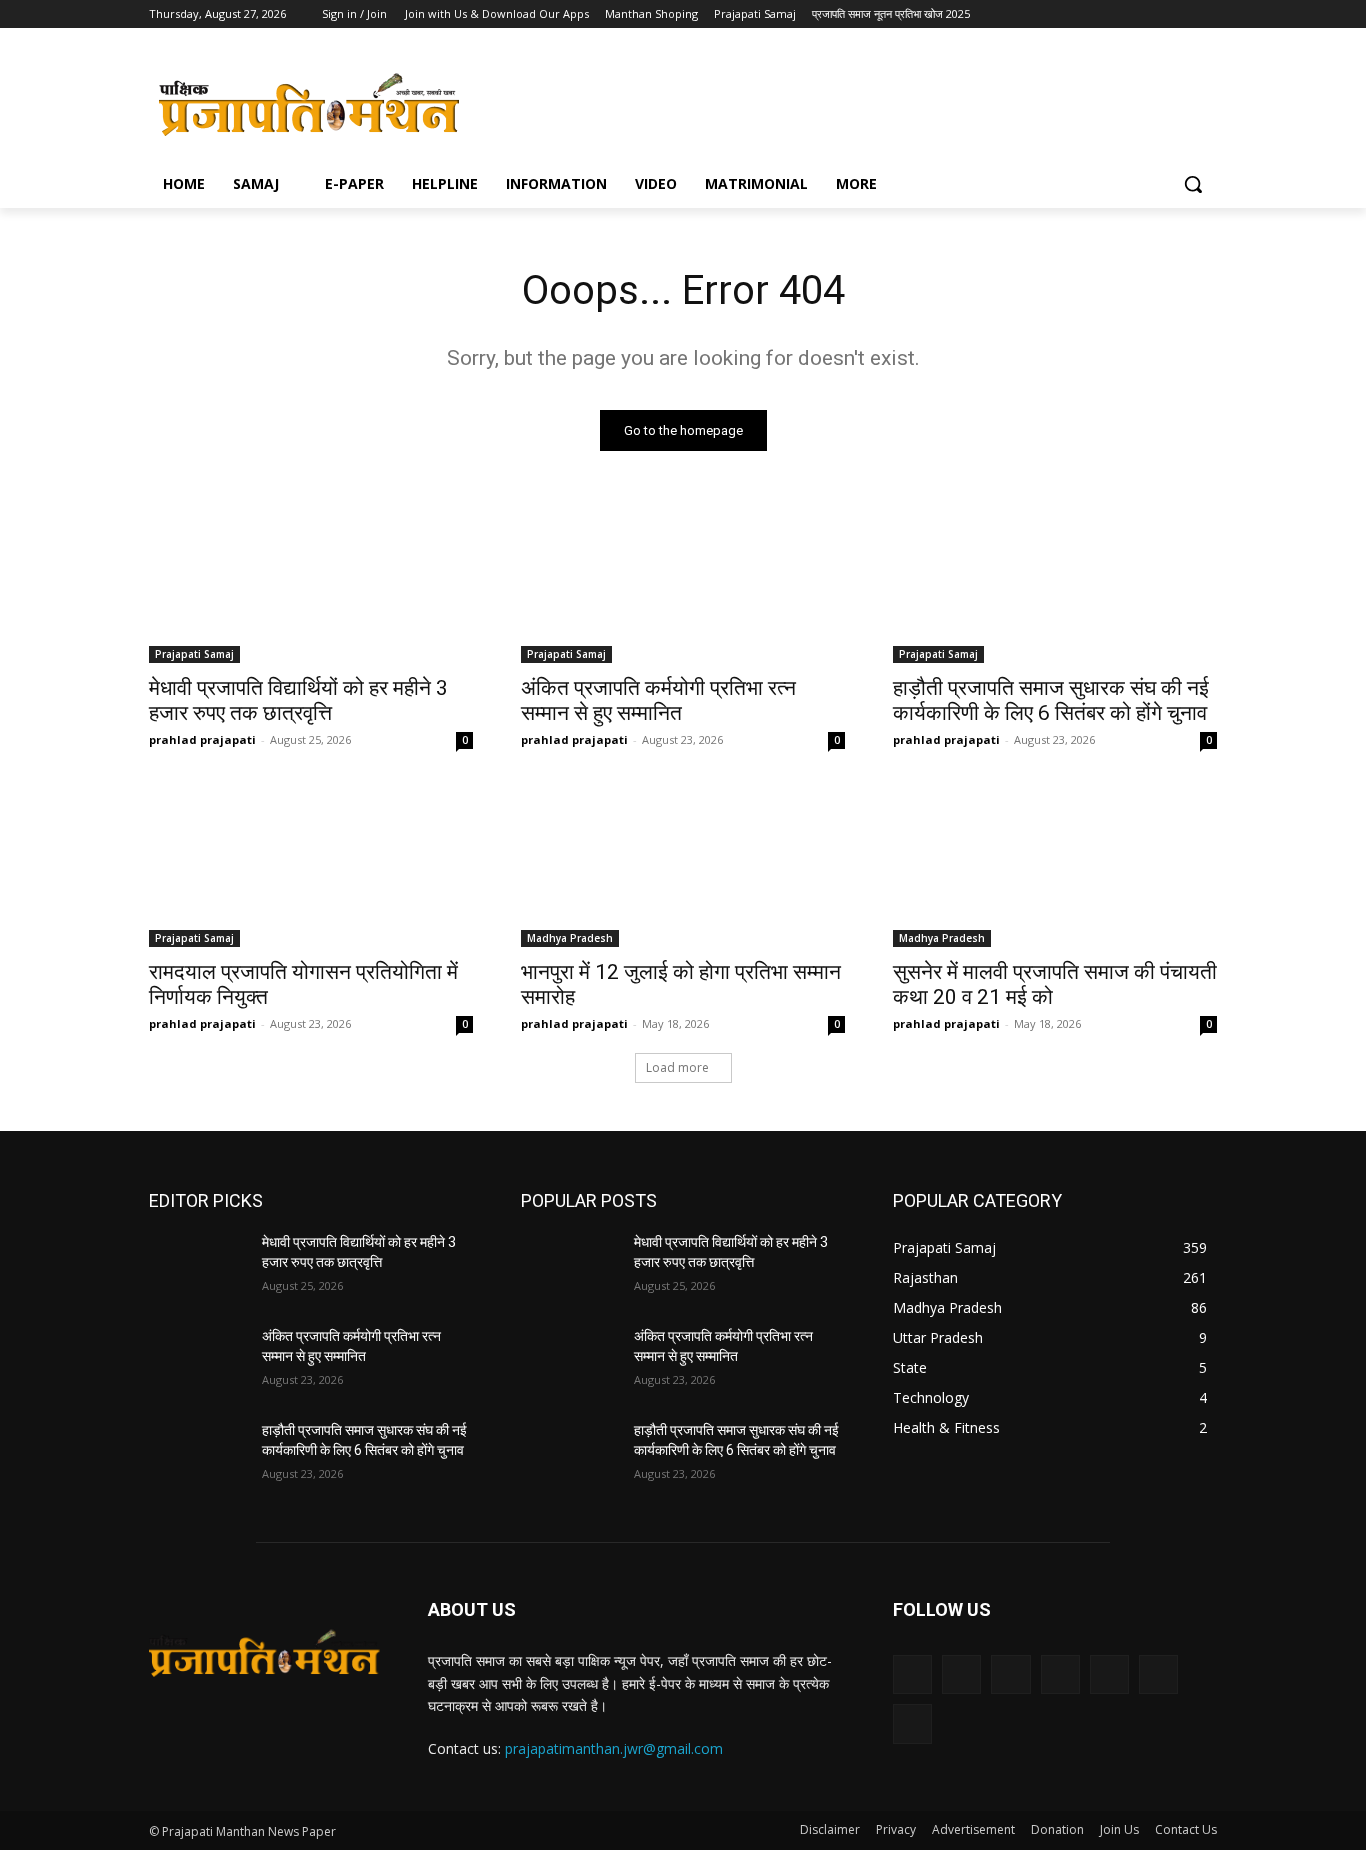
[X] (1094, 14)
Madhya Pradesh (570, 938)
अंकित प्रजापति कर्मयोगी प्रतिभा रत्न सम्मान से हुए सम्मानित (658, 700)
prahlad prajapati (202, 739)
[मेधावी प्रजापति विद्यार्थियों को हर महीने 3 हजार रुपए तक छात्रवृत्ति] (311, 582)
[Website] (1122, 14)
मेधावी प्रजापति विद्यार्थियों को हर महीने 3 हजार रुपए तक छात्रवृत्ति (298, 700)
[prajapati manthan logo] (309, 104)
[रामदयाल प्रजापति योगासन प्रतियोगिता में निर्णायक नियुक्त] (311, 866)
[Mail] (1109, 1674)
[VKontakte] (912, 1723)
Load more (677, 1067)
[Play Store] (1205, 14)
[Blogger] (912, 1674)
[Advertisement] (833, 101)
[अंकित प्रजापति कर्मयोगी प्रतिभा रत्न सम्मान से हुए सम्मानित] (683, 582)
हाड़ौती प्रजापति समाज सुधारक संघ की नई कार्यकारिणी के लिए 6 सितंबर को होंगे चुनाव (1051, 700)
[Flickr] (1010, 1674)
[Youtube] (1177, 14)
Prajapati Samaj (194, 654)
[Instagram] (1038, 14)
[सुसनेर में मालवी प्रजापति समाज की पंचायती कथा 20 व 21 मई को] (1055, 866)
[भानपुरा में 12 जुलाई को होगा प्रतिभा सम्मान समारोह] (683, 866)
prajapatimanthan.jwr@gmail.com (614, 1748)
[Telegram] (1066, 14)
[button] (1193, 184)
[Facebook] (1011, 14)
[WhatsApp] (1150, 14)
